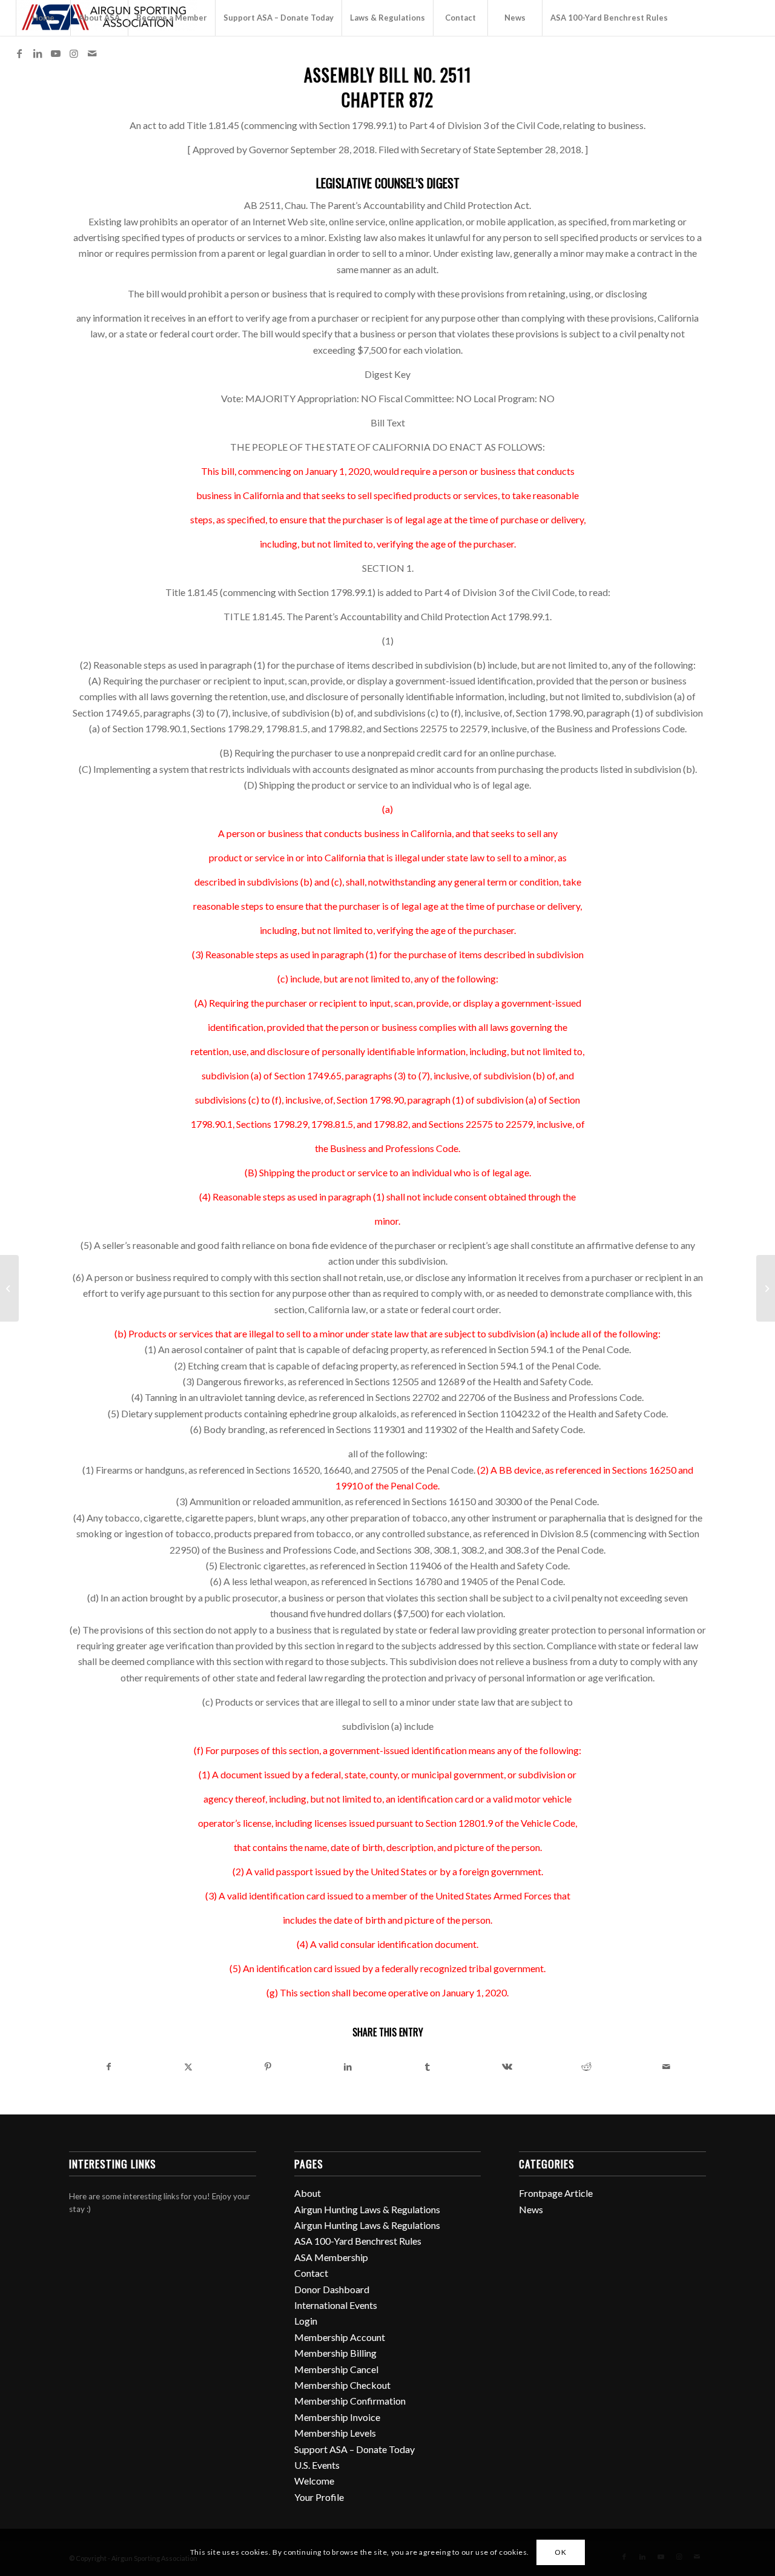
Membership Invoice (337, 2417)
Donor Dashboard (332, 2289)
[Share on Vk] (507, 2067)
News (531, 2209)
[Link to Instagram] (74, 53)
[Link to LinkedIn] (38, 53)
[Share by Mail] (667, 2067)
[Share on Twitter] (189, 2067)
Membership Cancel (336, 2369)
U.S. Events (317, 2465)
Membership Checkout (342, 2385)
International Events (336, 2305)
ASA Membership (331, 2257)
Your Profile (319, 2497)
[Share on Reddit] (587, 2067)
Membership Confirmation (350, 2401)
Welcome (314, 2481)
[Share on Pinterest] (268, 2067)
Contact (311, 2273)
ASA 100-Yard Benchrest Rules (358, 2241)
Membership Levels (335, 2433)
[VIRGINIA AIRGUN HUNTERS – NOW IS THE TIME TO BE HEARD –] (9, 1288)
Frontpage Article (556, 2193)
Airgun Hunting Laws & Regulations (367, 2209)
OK (560, 2552)
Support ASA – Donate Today (355, 2449)
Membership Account (340, 2337)
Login (306, 2321)
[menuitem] (43, 18)
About (308, 2193)
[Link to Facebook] (19, 53)
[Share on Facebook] (109, 2067)
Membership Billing (335, 2353)
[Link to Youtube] (56, 53)
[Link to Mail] (92, 53)
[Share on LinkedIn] (348, 2067)
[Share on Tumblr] (427, 2067)
